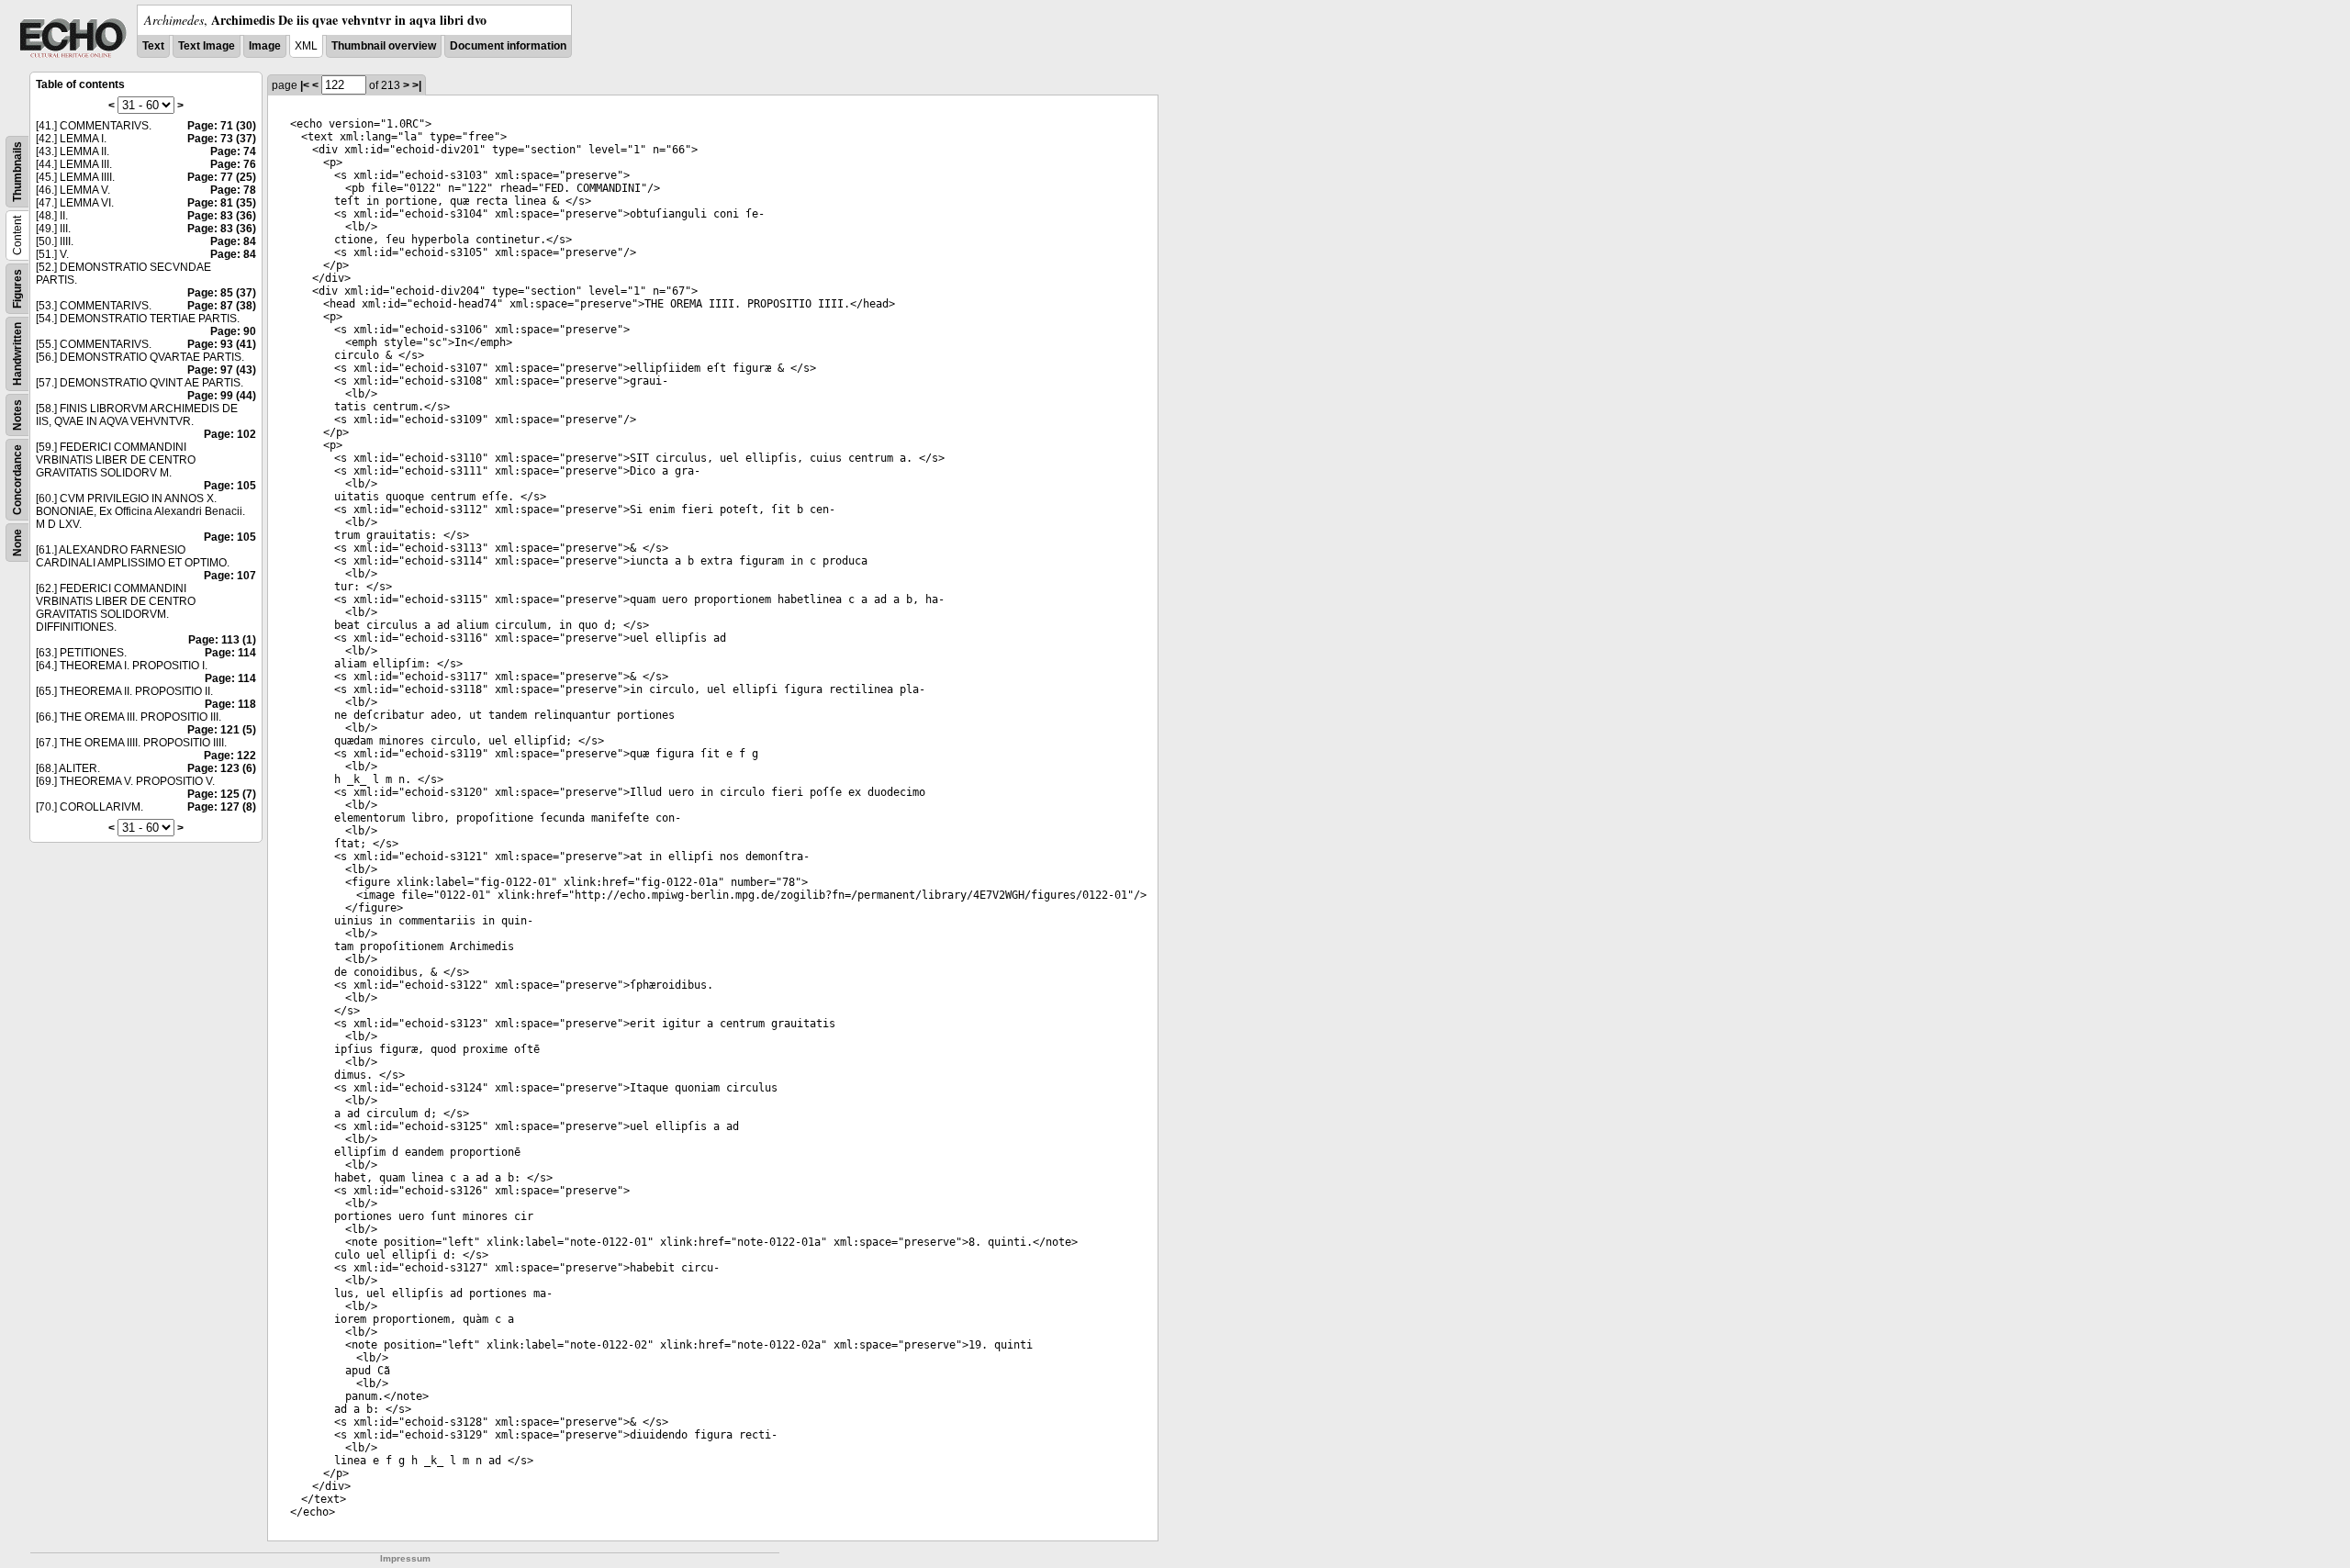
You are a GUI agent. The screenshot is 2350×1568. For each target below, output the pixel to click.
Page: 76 (233, 164)
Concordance (17, 480)
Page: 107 (230, 576)
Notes (17, 415)
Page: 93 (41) (222, 344)
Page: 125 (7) (222, 794)
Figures (17, 289)
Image (265, 46)
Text (153, 46)
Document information (508, 46)
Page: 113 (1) (222, 640)
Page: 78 (233, 190)
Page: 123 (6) (222, 768)
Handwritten (17, 354)
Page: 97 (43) (222, 370)
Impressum (405, 1558)
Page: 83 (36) (222, 216)
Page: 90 (233, 331)
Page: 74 (233, 151)
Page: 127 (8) (222, 807)
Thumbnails (17, 172)
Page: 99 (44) (222, 396)
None (17, 543)
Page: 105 (230, 486)
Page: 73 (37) (222, 139)
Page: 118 (230, 704)
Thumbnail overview (384, 46)
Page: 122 (230, 756)
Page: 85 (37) (222, 293)
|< (305, 85)
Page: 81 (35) (222, 203)
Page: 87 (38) (222, 306)
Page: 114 (230, 653)
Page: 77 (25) (222, 177)
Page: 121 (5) (222, 730)
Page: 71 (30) (222, 126)
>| (417, 85)
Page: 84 (233, 241)
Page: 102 (230, 434)
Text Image (207, 46)
